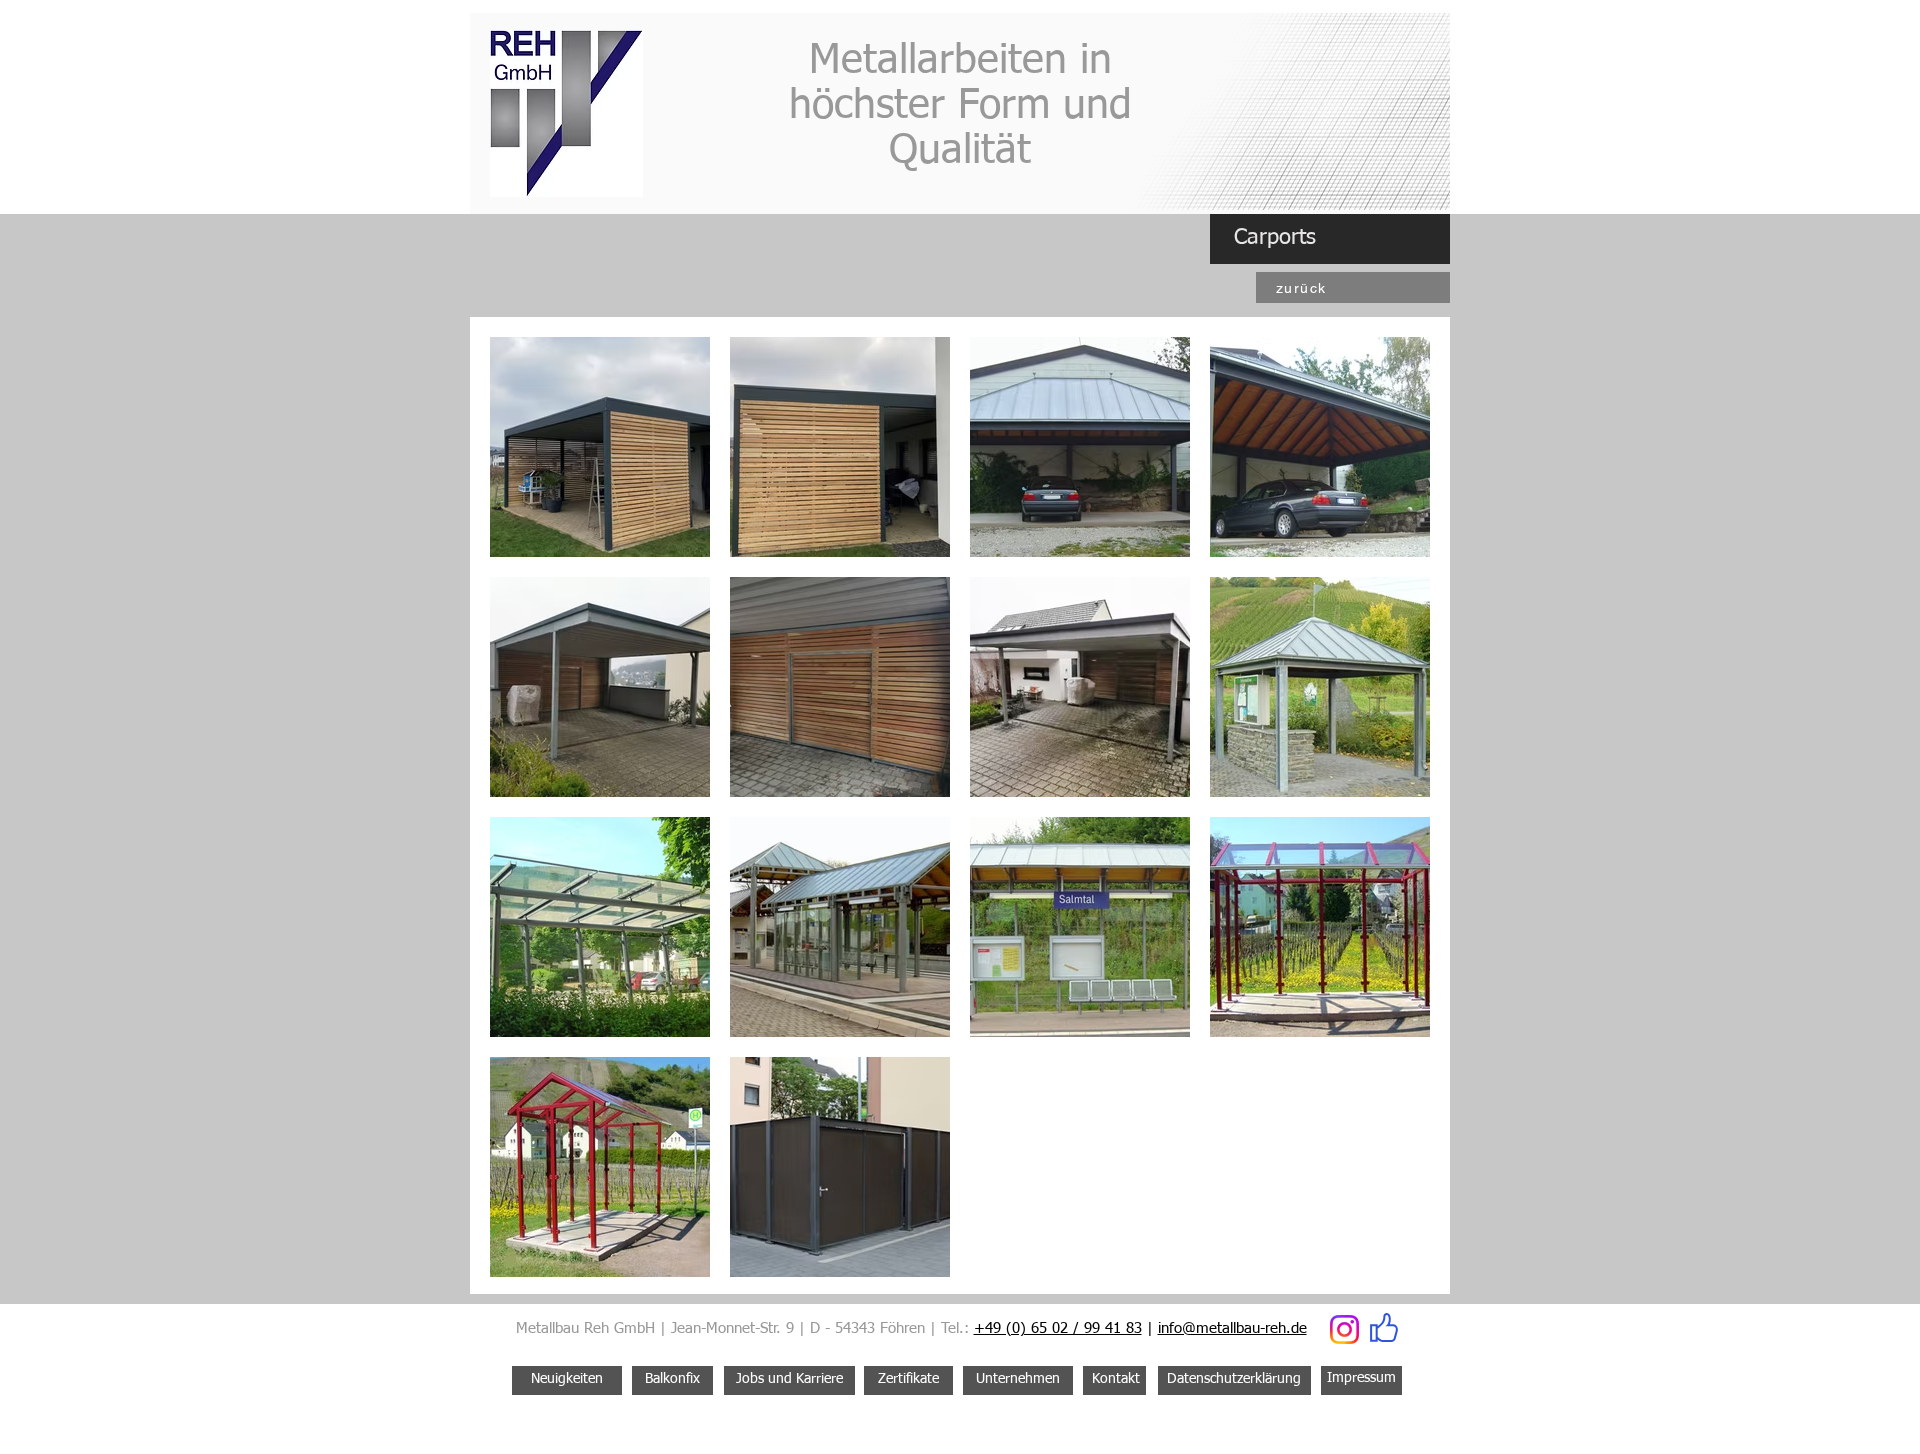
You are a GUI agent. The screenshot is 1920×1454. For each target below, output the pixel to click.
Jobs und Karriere (789, 1379)
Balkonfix (672, 1379)
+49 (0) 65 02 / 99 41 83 (1058, 1328)
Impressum (1361, 1378)
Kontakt (1116, 1379)
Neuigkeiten (567, 1379)
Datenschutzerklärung (1234, 1379)
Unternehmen (1018, 1379)
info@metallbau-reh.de (1232, 1328)
